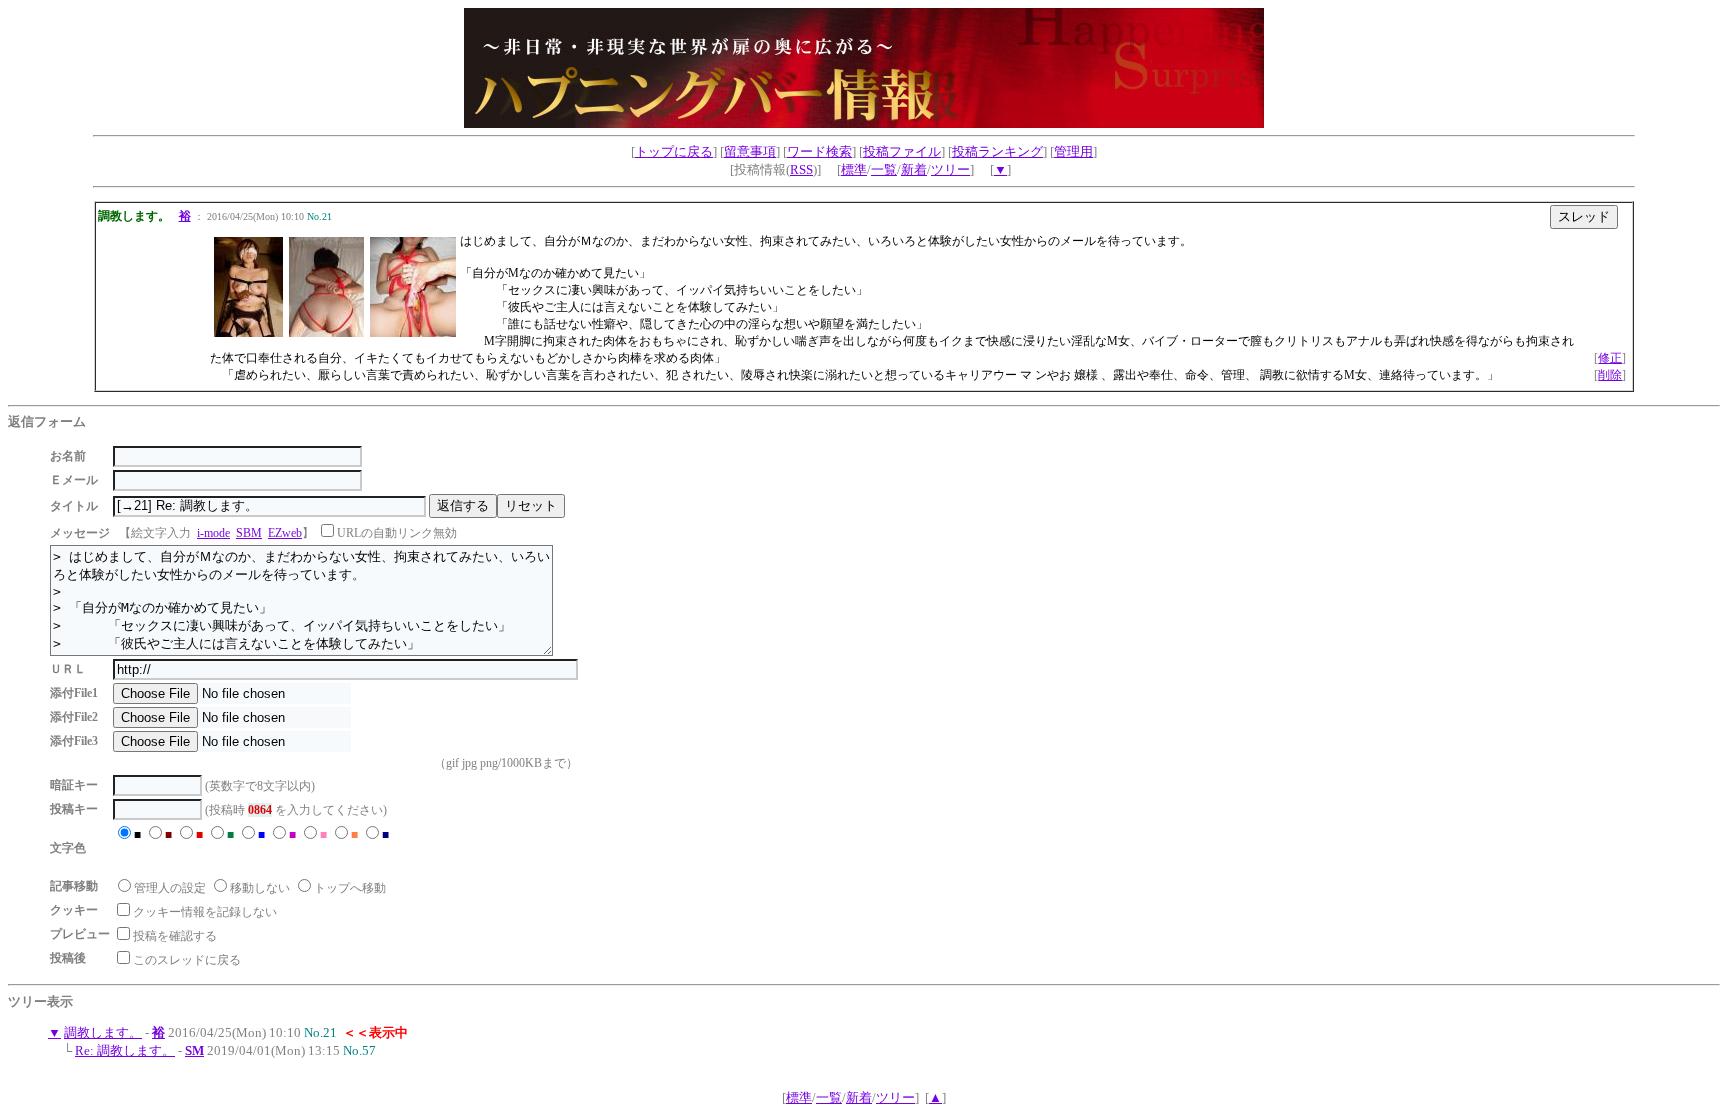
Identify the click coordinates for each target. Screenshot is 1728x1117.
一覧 (884, 169)
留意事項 (750, 151)
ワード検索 (819, 151)
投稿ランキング (997, 151)
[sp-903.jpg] (326, 333)
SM (194, 1050)
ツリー (950, 169)
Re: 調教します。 (125, 1050)
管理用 (1073, 151)
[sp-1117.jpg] (413, 333)
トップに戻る (674, 151)
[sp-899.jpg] (248, 333)
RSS (801, 169)
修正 (1610, 358)
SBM (249, 533)
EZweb (285, 533)
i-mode (213, 533)
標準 (854, 169)
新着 (914, 169)
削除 (1610, 375)
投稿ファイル (902, 151)
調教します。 (103, 1032)
